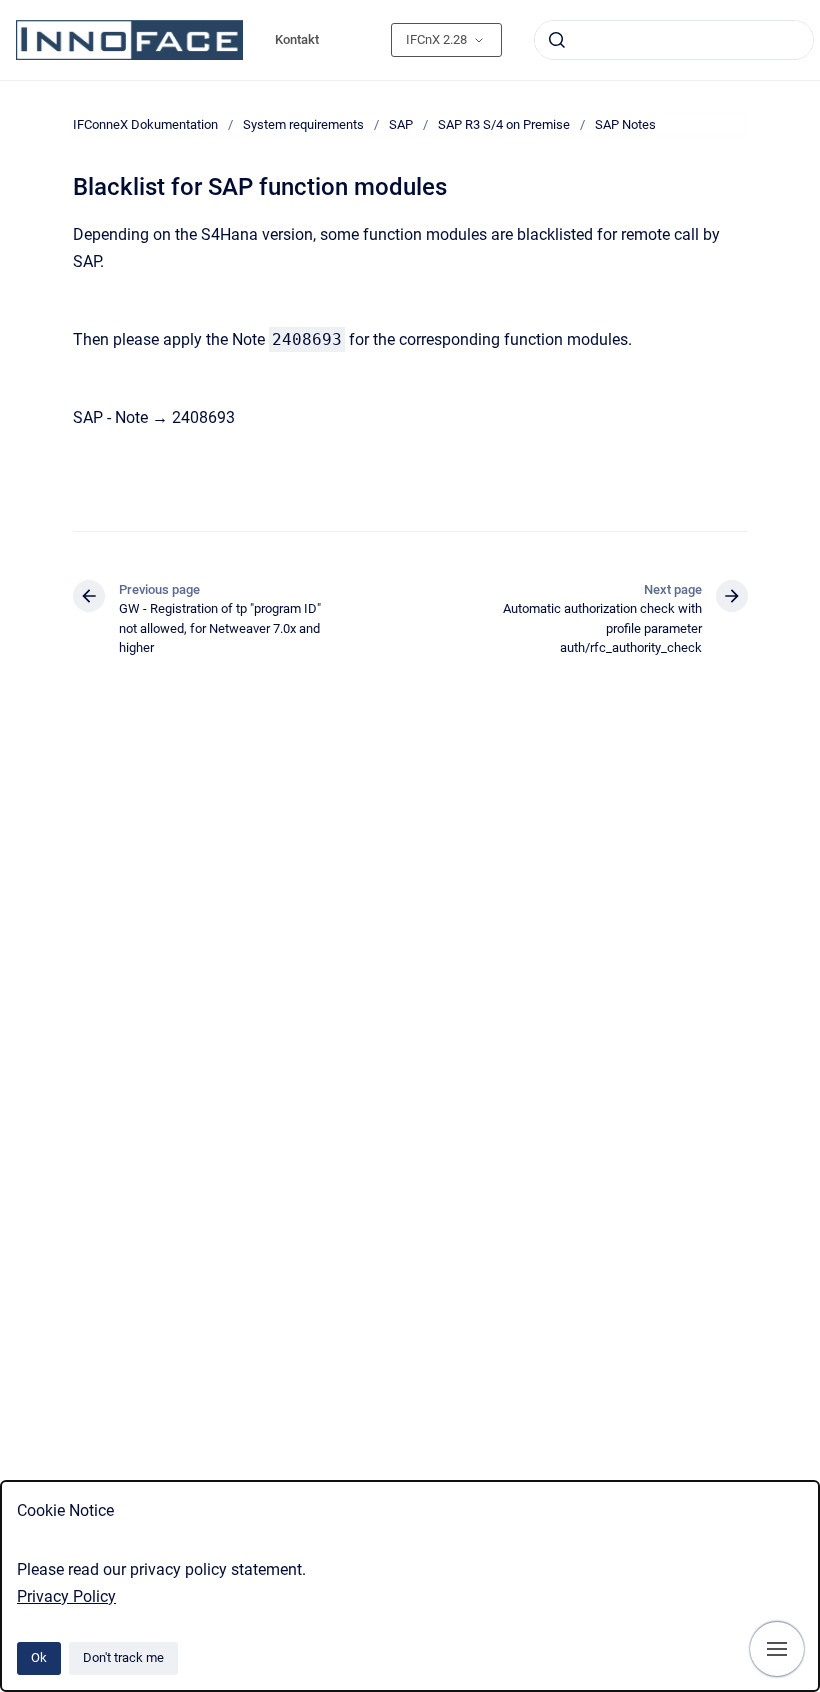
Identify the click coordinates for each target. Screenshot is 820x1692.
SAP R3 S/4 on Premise (504, 124)
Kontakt (297, 39)
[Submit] (557, 40)
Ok (39, 1657)
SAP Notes (625, 124)
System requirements (303, 124)
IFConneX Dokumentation (145, 124)
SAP (401, 124)
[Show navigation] (777, 1649)
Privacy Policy (66, 1596)
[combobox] (674, 40)
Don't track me (123, 1657)
